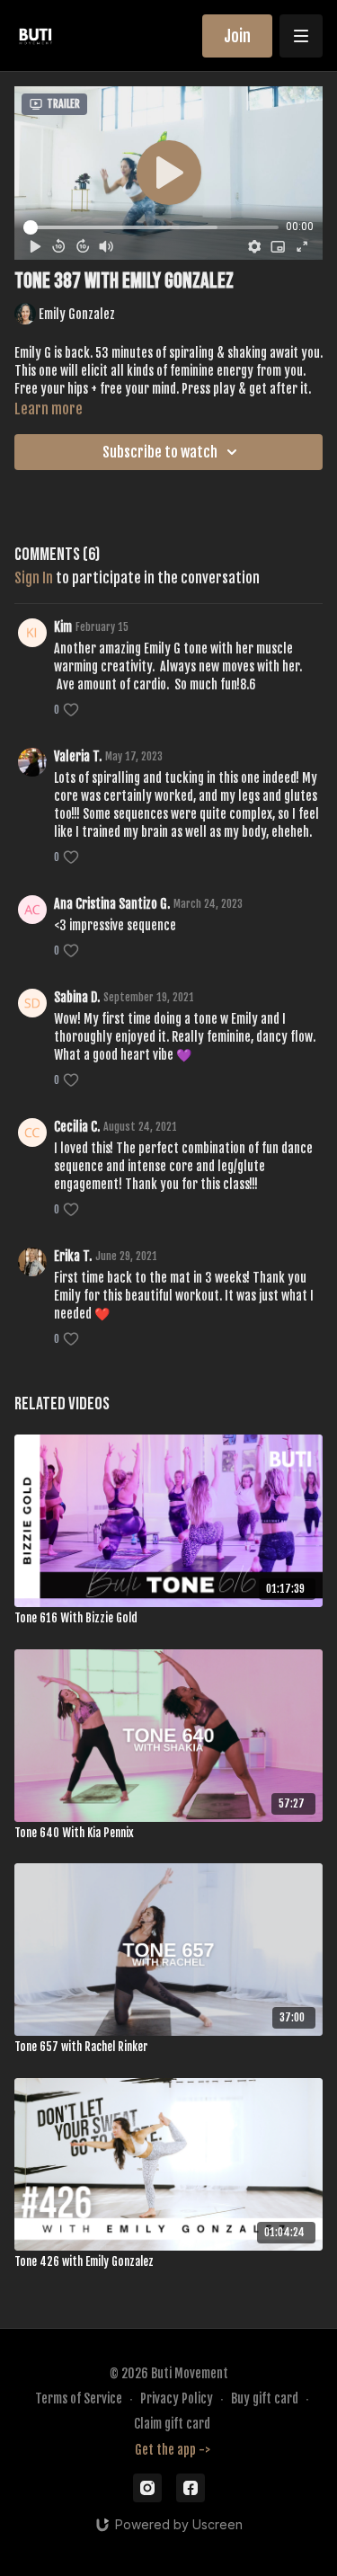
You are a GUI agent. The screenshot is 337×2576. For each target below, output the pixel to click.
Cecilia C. (77, 1127)
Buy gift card (265, 2398)
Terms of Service (79, 2398)
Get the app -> (173, 2450)
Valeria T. (78, 756)
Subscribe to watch (160, 452)
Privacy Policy (177, 2398)
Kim (63, 627)
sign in (34, 578)
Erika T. (73, 1256)
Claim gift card (172, 2424)
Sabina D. (77, 997)
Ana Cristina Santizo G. (112, 904)
